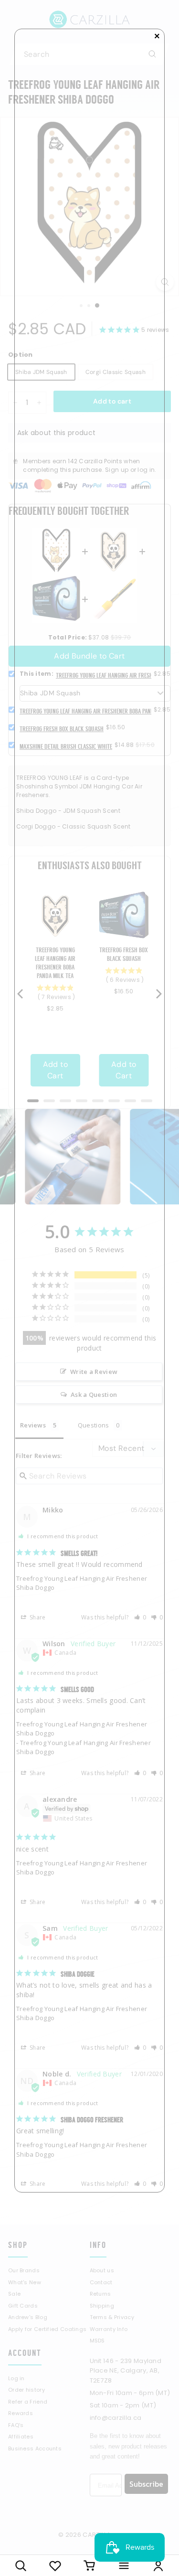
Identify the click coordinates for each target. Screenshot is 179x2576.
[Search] (21, 2565)
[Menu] (124, 2565)
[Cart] (90, 2565)
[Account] (158, 2565)
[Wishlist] (55, 2565)
